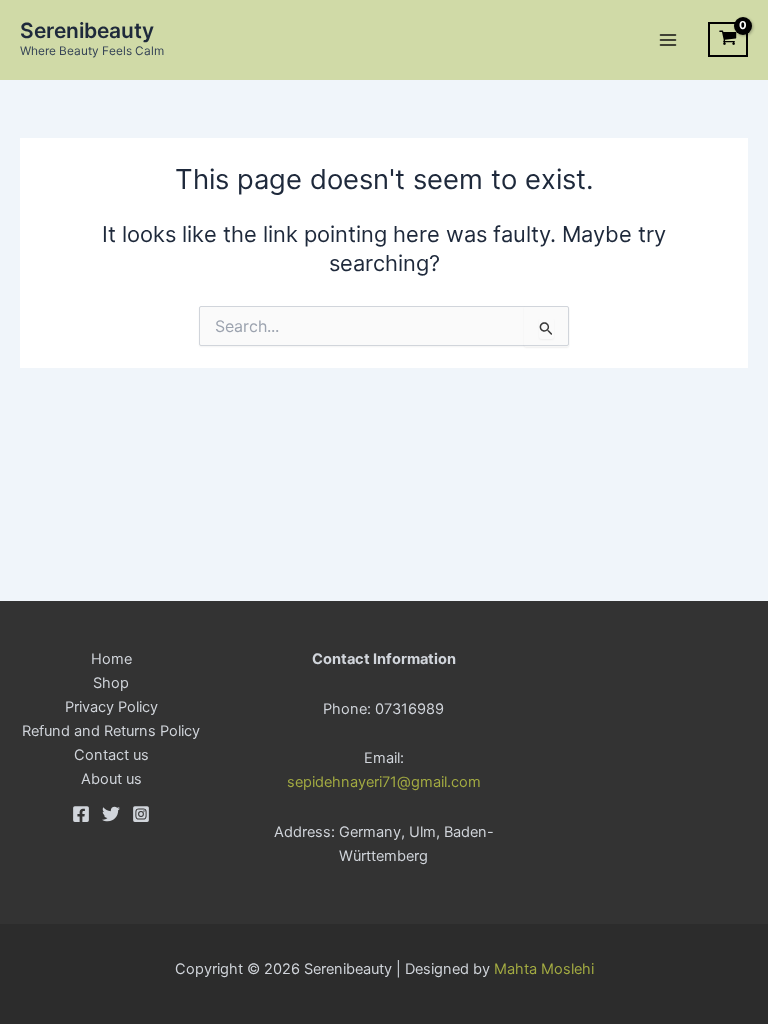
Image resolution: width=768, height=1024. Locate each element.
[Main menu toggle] (668, 39)
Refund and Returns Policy (111, 731)
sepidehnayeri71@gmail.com (384, 782)
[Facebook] (81, 814)
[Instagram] (141, 814)
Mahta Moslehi (544, 969)
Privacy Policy (111, 707)
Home (111, 659)
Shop (111, 683)
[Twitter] (111, 814)
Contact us (111, 755)
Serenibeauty (87, 30)
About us (111, 779)
